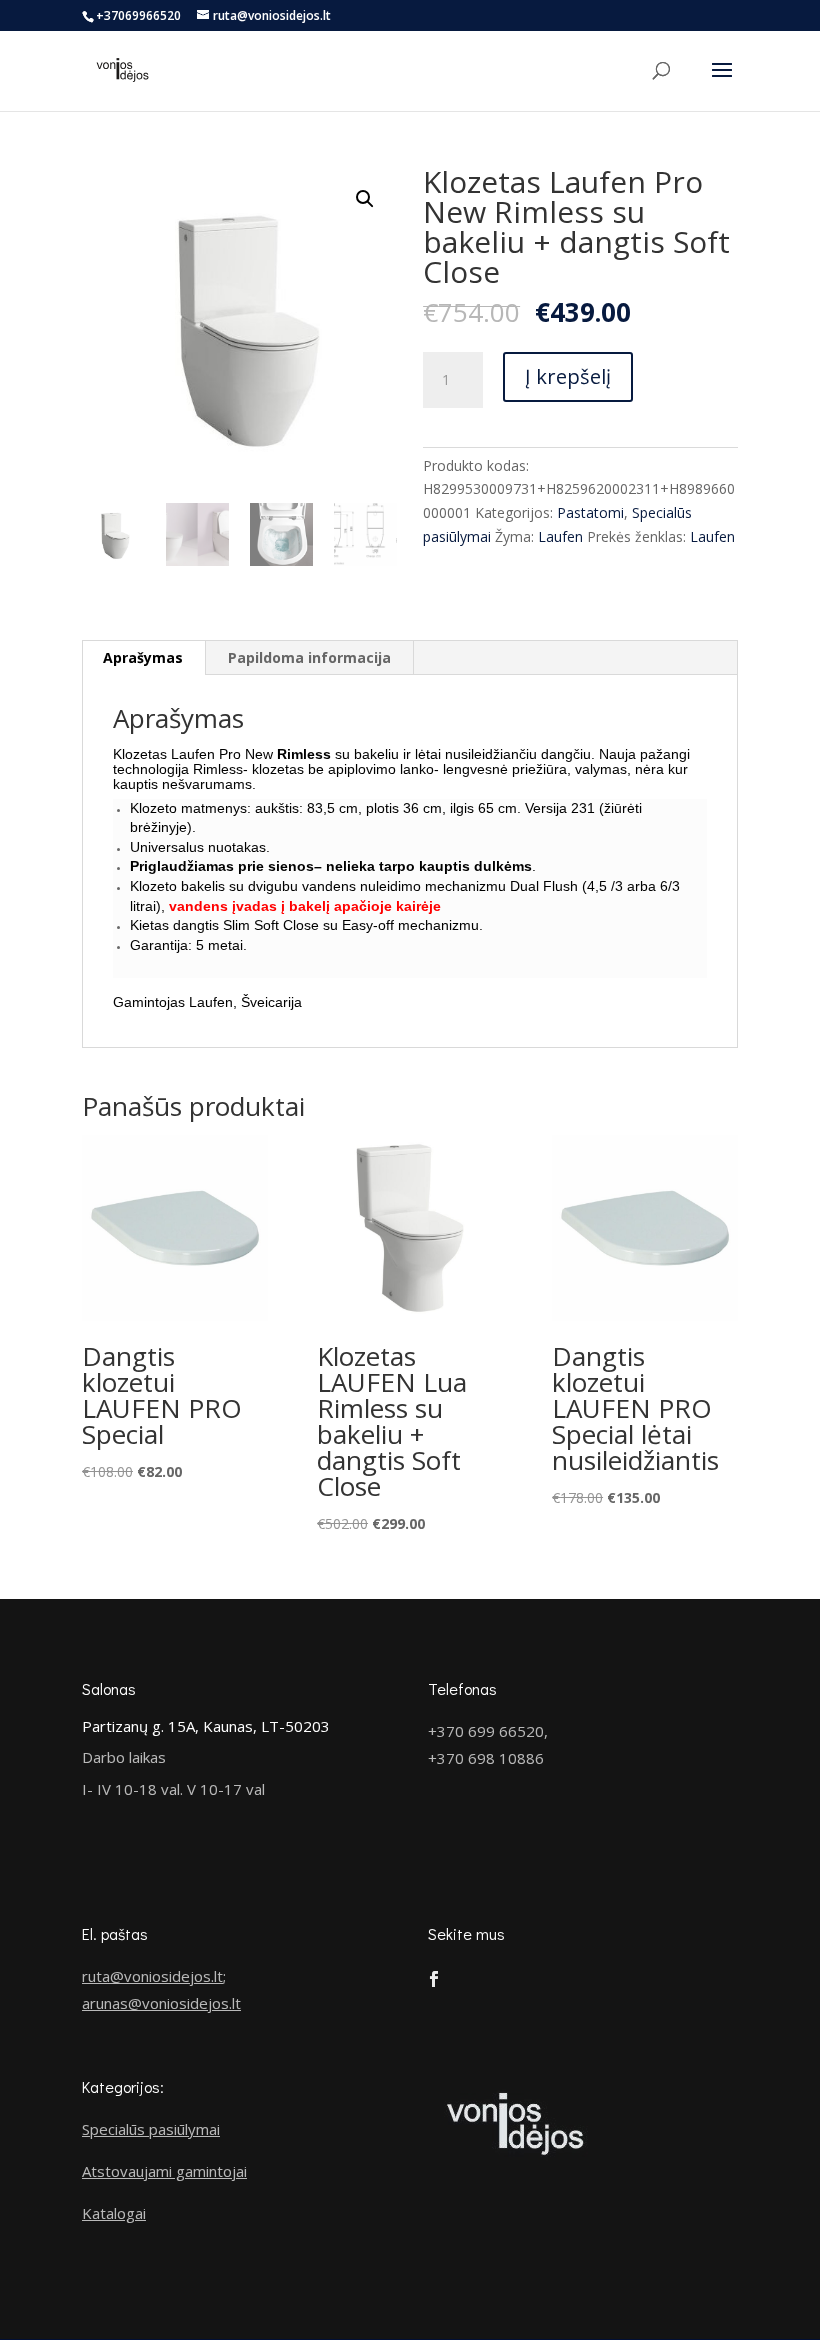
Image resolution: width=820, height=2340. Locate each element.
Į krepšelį (568, 376)
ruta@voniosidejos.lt (152, 1976)
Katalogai (114, 2213)
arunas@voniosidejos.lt (161, 2003)
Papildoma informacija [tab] (309, 657)
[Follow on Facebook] (434, 1979)
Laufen (560, 536)
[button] (365, 199)
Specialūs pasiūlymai (151, 2129)
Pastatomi (590, 512)
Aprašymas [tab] (143, 657)
